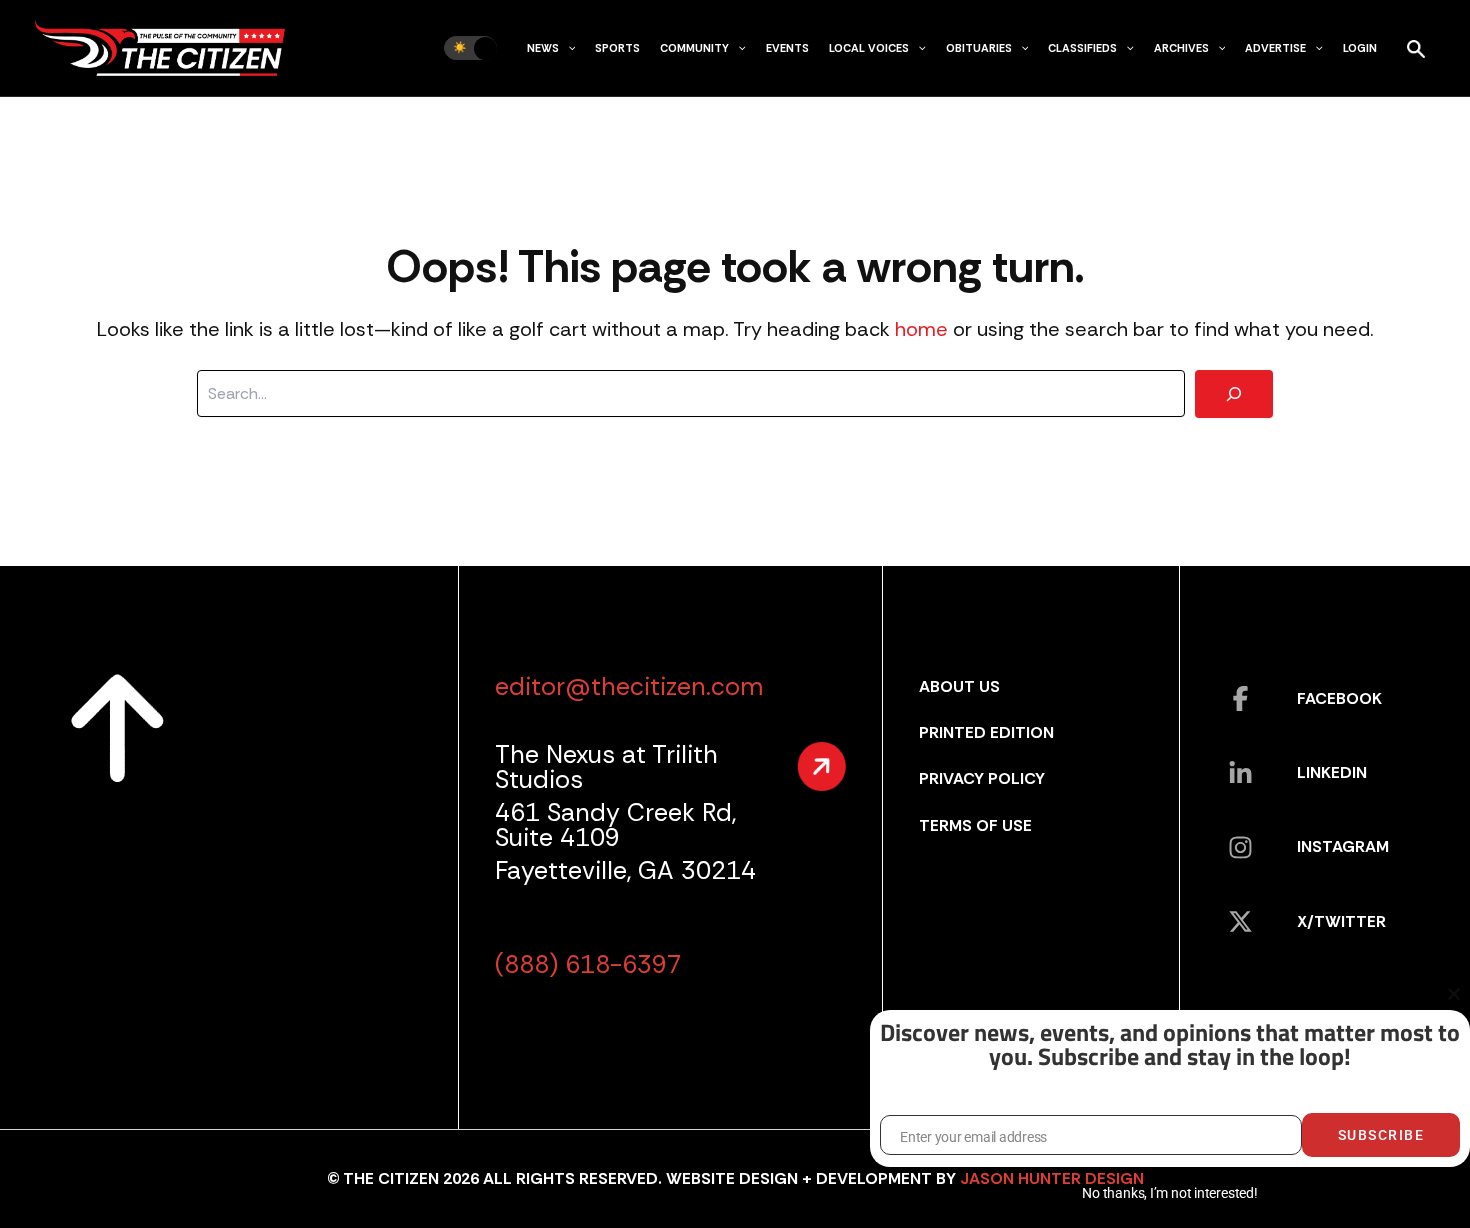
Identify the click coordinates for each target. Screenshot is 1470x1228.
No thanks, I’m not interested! (1169, 1193)
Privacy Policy (982, 778)
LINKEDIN (1332, 772)
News (543, 48)
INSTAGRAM (1343, 846)
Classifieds (1082, 48)
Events (787, 48)
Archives (1181, 48)
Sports (617, 48)
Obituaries (979, 48)
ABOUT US (959, 686)
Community (694, 48)
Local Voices (869, 48)
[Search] (1234, 394)
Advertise (1275, 48)
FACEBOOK (1339, 698)
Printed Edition (986, 732)
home (921, 329)
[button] (567, 48)
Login (1360, 48)
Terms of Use (975, 825)
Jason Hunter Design (1052, 1178)
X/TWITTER (1341, 921)
